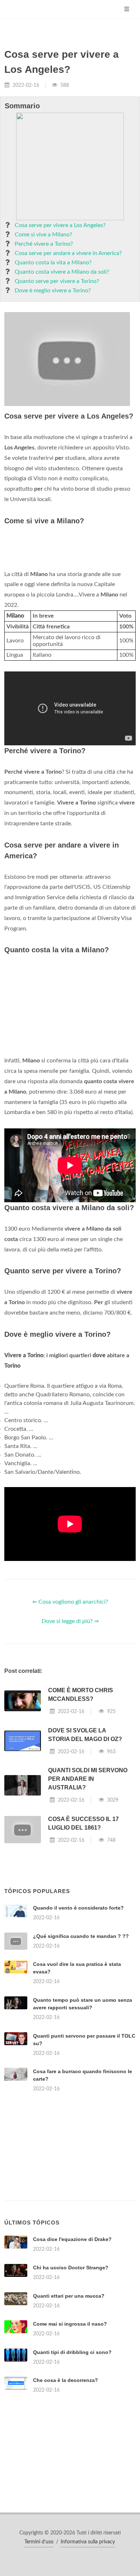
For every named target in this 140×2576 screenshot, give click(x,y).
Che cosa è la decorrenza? (66, 2380)
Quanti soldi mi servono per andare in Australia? (88, 1779)
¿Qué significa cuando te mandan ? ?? (81, 1936)
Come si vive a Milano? (43, 235)
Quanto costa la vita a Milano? (53, 263)
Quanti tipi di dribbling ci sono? (72, 2352)
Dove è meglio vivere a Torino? (53, 291)
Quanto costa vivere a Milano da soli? (62, 272)
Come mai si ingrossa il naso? (70, 2324)
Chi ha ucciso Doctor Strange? (71, 2268)
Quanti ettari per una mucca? (69, 2296)
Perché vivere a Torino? (44, 244)
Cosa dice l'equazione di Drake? (72, 2239)
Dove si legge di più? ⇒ (70, 1621)
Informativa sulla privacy (88, 2542)
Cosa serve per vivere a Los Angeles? (60, 225)
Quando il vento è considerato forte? (78, 1908)
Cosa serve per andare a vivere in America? (68, 253)
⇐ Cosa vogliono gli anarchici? (70, 1602)
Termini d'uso (39, 2542)
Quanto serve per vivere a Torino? (57, 281)
